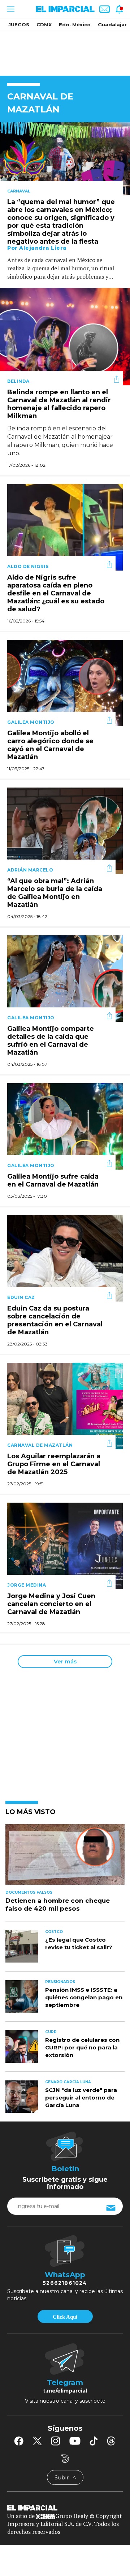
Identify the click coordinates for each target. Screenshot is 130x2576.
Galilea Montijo (31, 722)
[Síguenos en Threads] (111, 2441)
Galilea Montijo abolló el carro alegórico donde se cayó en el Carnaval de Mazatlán (50, 745)
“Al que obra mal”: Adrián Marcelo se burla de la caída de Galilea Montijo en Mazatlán (55, 893)
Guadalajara (114, 25)
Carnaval (19, 191)
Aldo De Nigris (28, 566)
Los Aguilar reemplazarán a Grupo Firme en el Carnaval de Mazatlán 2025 (54, 1464)
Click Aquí (65, 2317)
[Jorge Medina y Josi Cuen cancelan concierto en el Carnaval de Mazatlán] (65, 1545)
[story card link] (65, 159)
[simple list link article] (65, 1858)
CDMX (44, 25)
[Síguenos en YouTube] (75, 2441)
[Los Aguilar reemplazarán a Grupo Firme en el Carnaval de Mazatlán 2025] (65, 1405)
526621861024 (65, 2283)
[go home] (65, 2508)
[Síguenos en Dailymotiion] (65, 2459)
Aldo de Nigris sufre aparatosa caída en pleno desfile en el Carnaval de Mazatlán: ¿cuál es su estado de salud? (56, 594)
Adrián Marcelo (30, 870)
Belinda (18, 381)
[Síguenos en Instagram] (56, 2441)
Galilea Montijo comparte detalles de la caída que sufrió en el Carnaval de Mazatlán (51, 1041)
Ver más (65, 1661)
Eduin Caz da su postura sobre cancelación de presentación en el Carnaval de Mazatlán (55, 1321)
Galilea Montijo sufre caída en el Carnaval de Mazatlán (53, 1181)
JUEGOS (19, 25)
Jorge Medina (27, 1585)
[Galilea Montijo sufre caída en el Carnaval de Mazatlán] (65, 1125)
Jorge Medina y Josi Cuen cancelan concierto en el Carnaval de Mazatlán (51, 1604)
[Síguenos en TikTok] (94, 2441)
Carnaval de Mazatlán (40, 1445)
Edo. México (75, 25)
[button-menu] (10, 9)
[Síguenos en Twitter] (37, 2441)
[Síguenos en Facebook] (19, 2441)
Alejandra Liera (43, 248)
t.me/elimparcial (65, 2391)
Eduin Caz (21, 1297)
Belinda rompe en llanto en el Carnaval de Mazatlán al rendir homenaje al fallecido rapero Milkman (59, 404)
